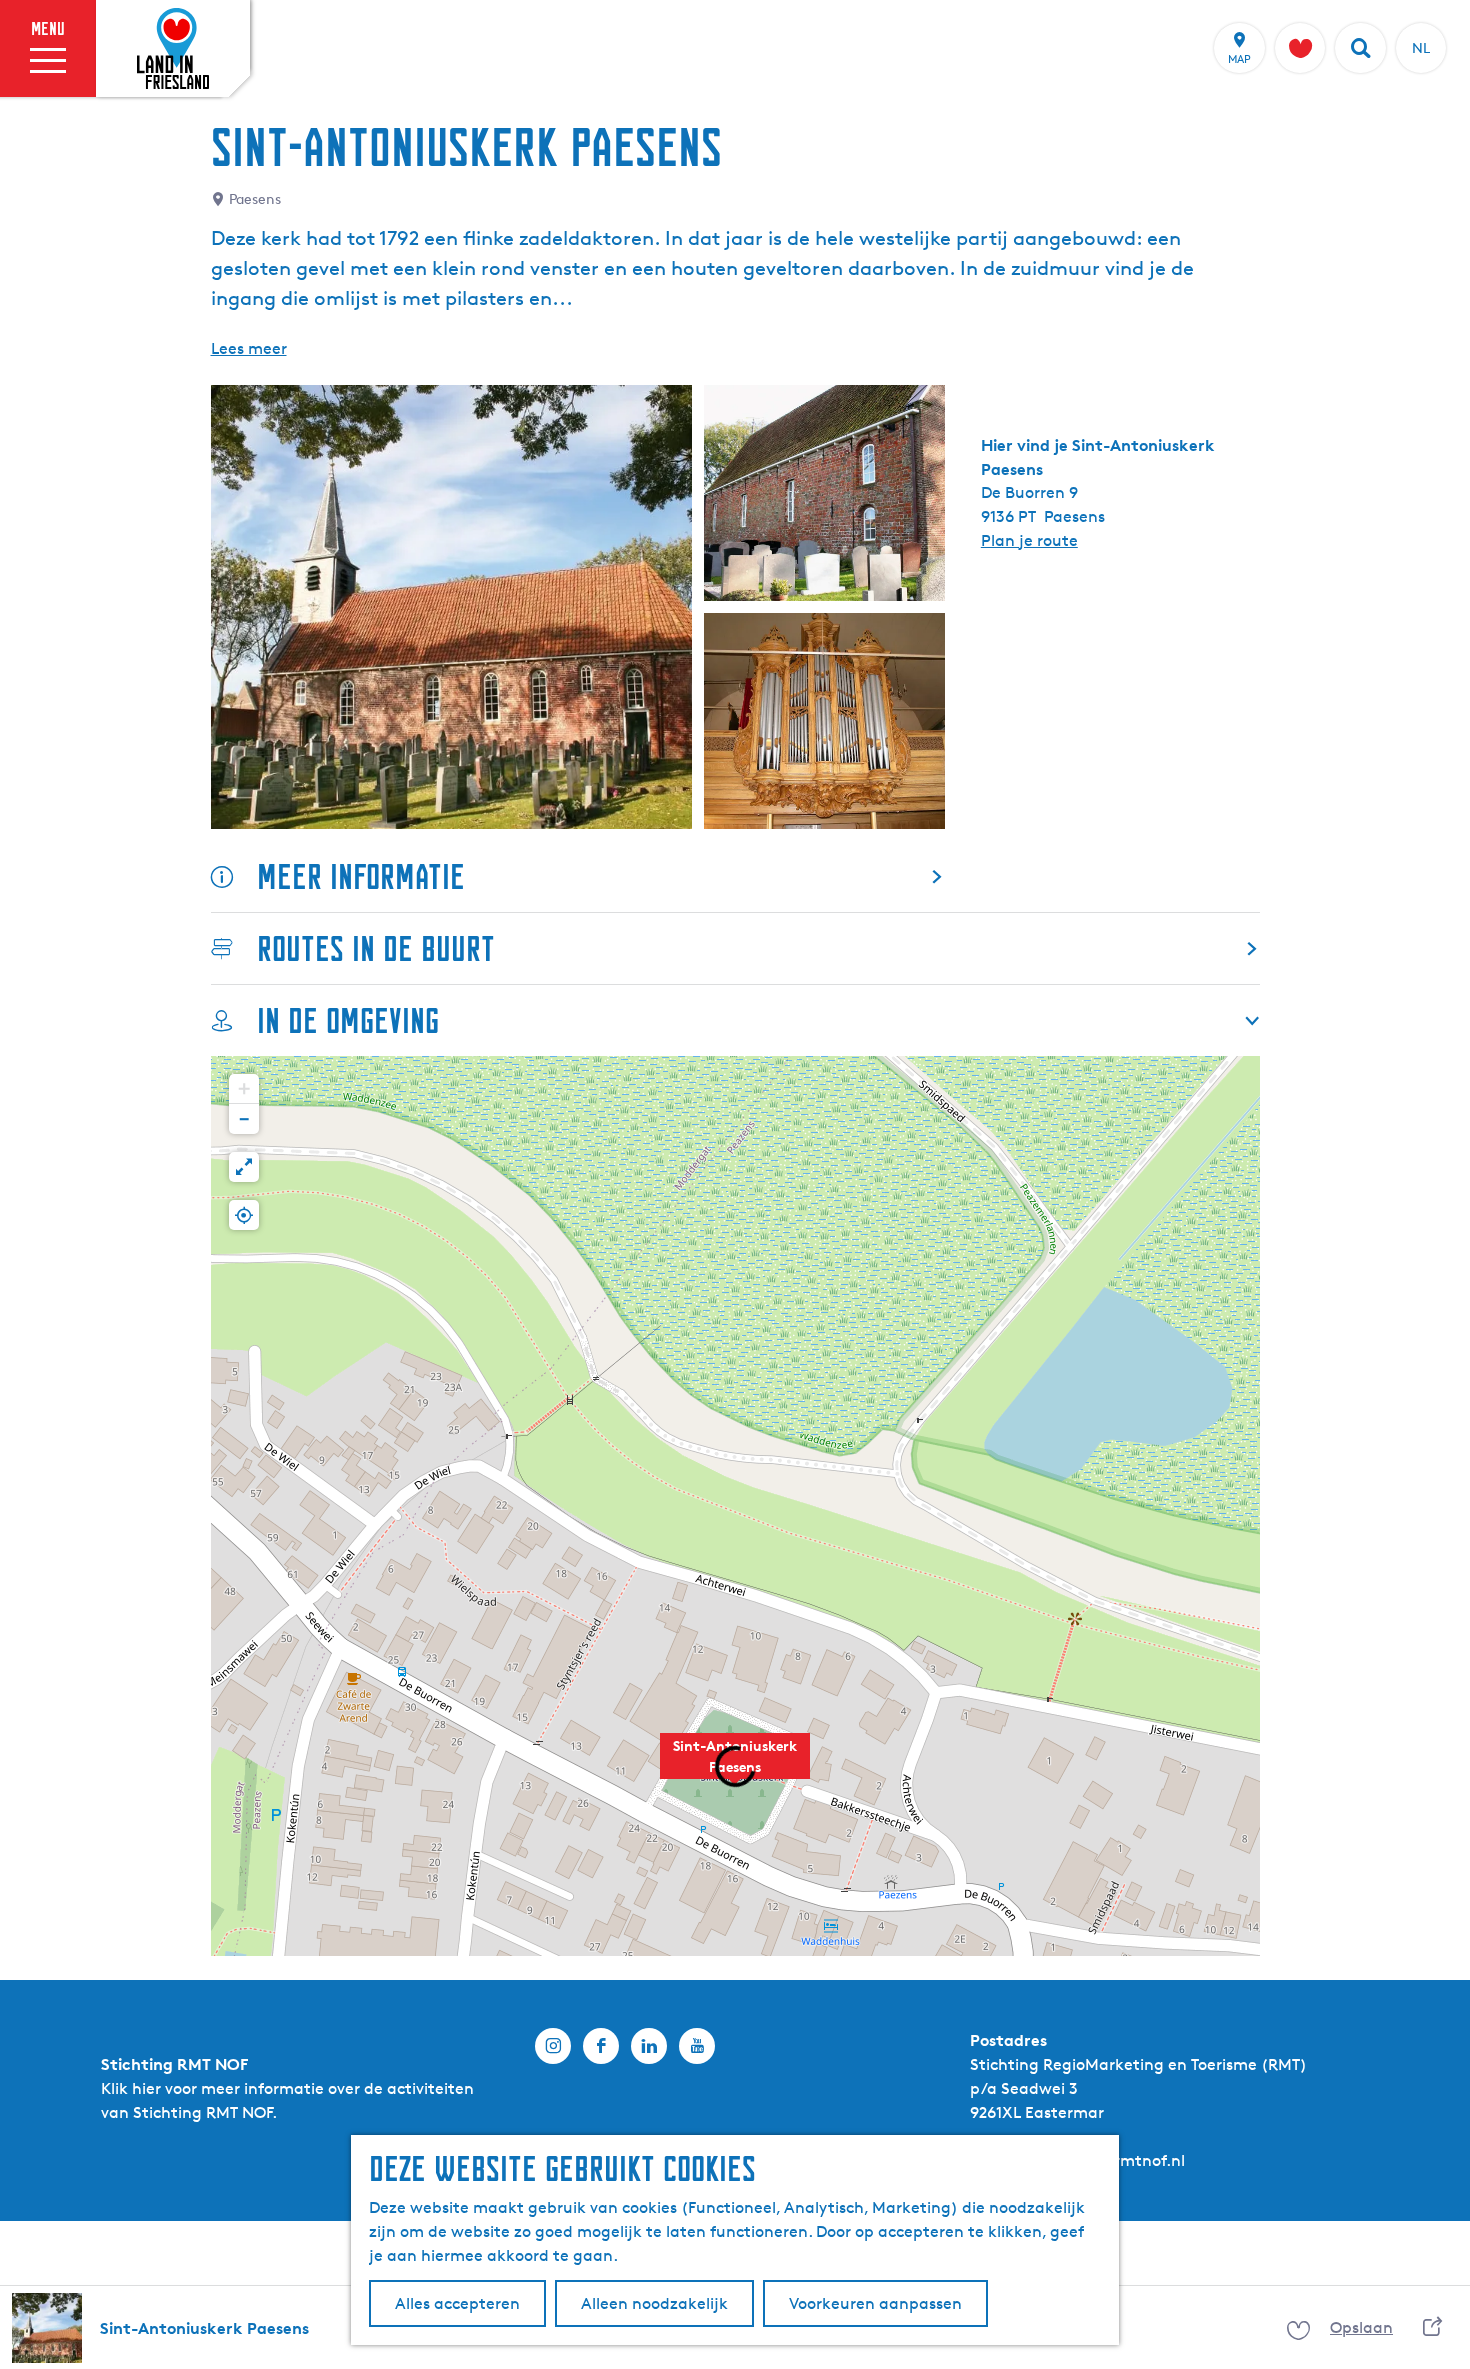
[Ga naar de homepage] (173, 49)
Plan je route (1029, 540)
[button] (244, 1089)
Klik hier (131, 2088)
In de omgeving (348, 1020)
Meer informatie (361, 876)
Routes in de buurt (376, 948)
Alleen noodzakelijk (654, 2303)
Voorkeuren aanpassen (875, 2303)
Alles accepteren (457, 2303)
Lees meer (249, 348)
